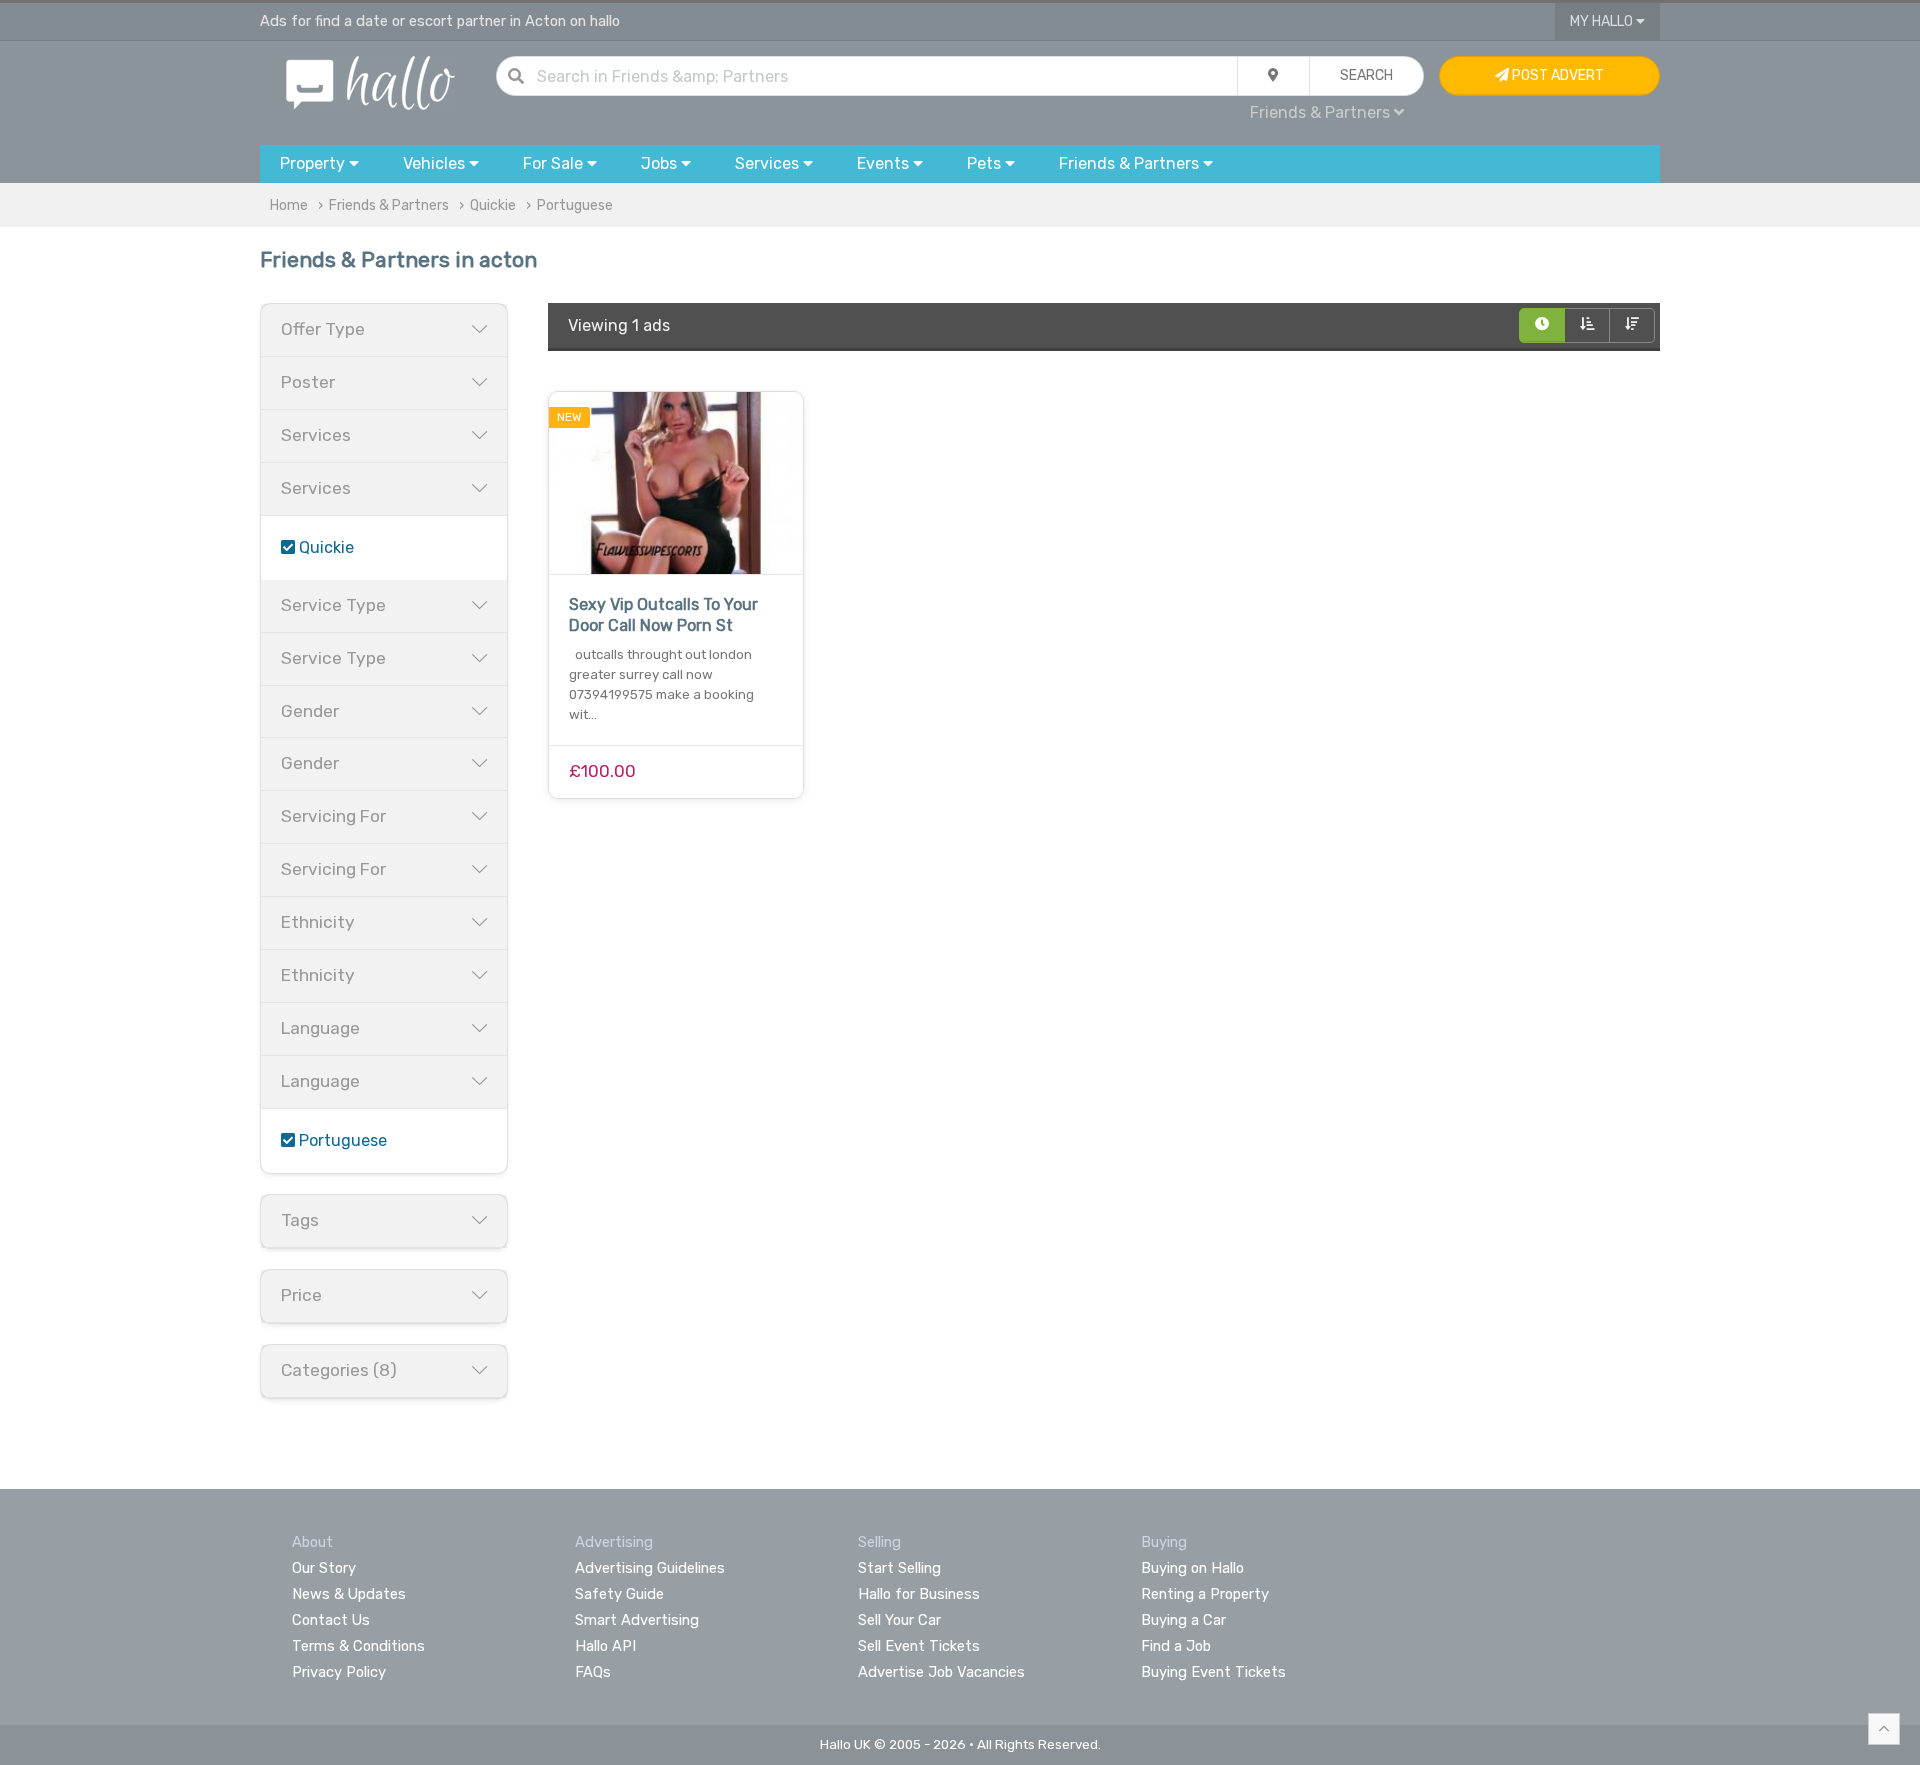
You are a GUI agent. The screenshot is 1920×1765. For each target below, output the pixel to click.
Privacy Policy (339, 1672)
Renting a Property (1205, 1594)
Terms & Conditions (358, 1646)
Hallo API (605, 1646)
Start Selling (899, 1568)
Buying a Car (1183, 1620)
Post (1556, 75)
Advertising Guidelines (650, 1568)
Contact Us (331, 1620)
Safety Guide (619, 1594)
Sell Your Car (899, 1620)
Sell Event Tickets (919, 1646)
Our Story (324, 1568)
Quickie (493, 205)
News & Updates (349, 1594)
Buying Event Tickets (1213, 1672)
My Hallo (1603, 21)
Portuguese (575, 205)
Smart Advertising (637, 1620)
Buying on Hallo (1192, 1568)
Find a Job (1176, 1646)
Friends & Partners (389, 205)
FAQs (593, 1672)
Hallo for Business (919, 1594)
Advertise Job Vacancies (941, 1672)
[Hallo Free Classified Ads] (370, 81)
